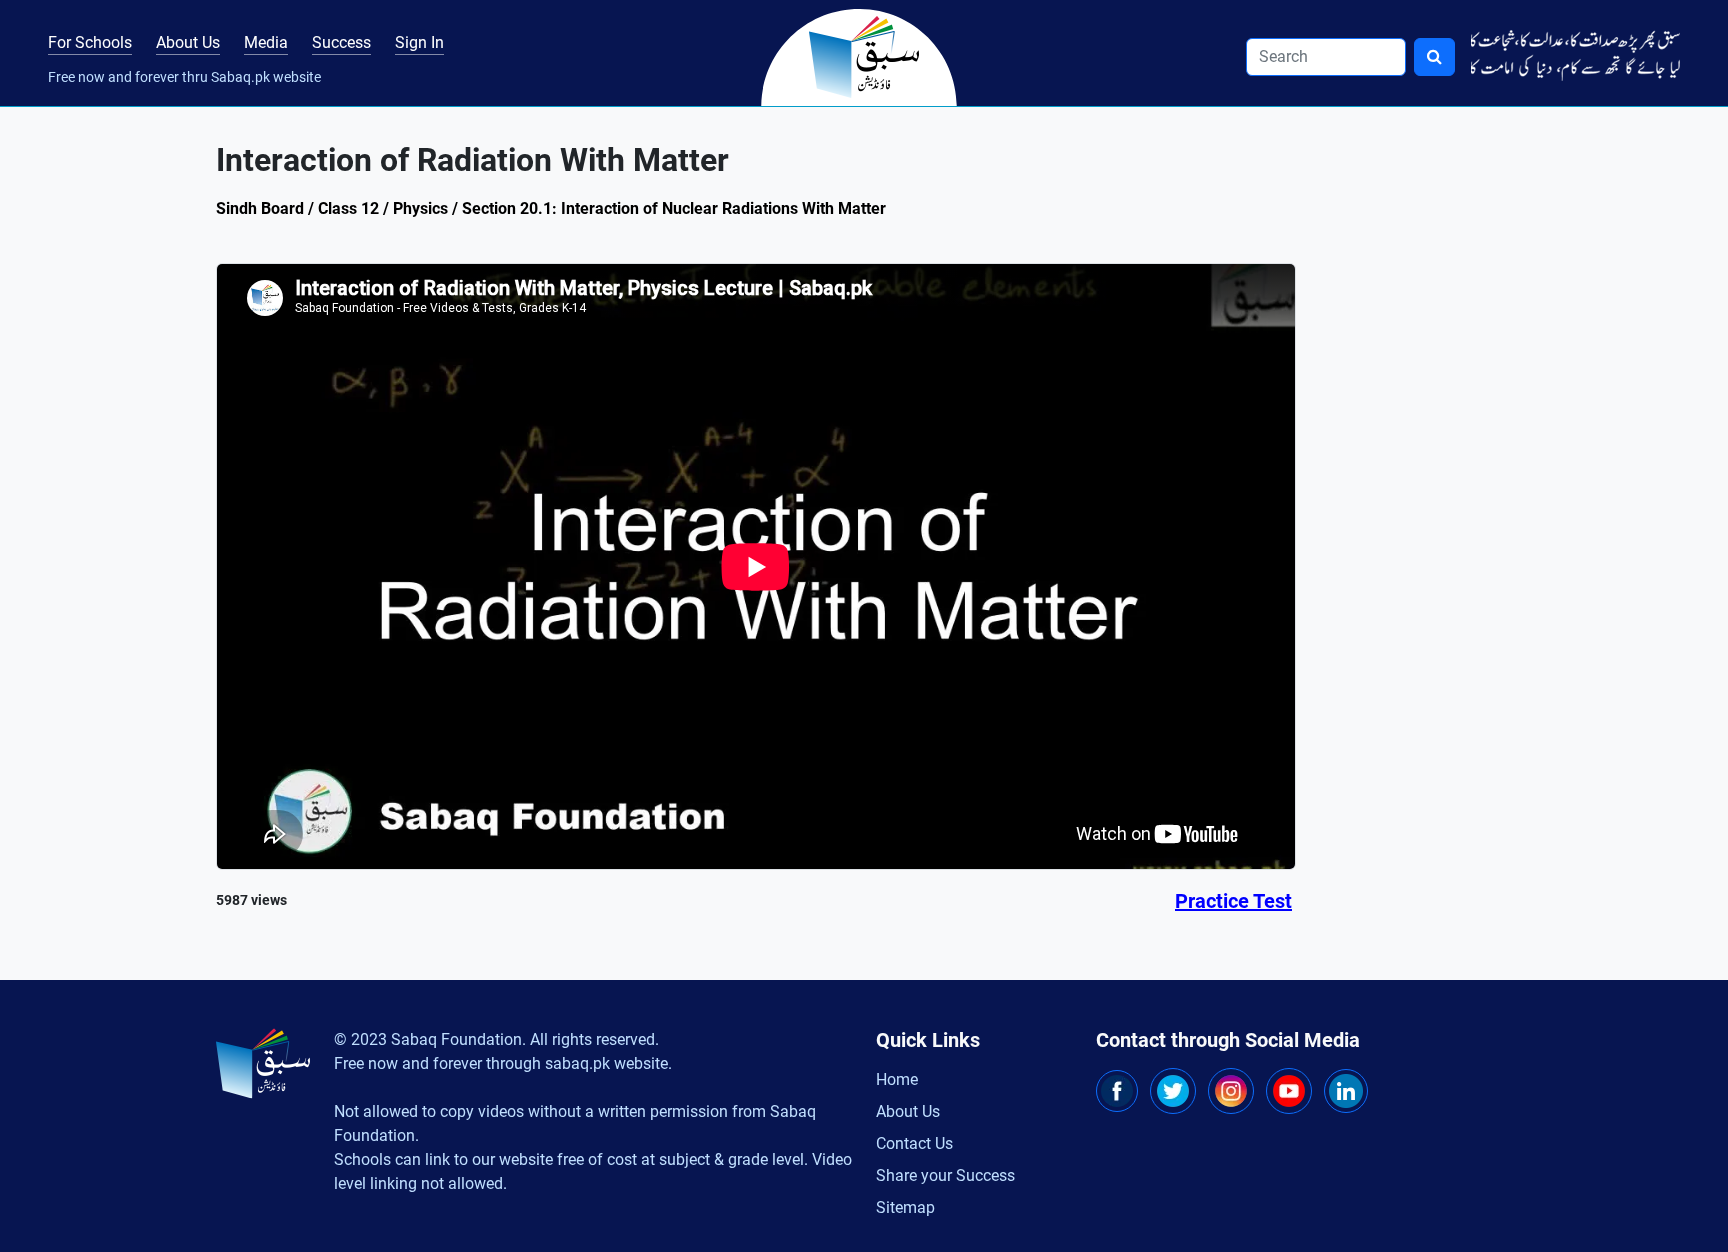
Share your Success (945, 1175)
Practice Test (1233, 901)
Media (266, 42)
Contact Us (914, 1143)
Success (341, 42)
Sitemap (905, 1207)
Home (897, 1079)
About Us (188, 42)
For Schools (90, 42)
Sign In (419, 42)
